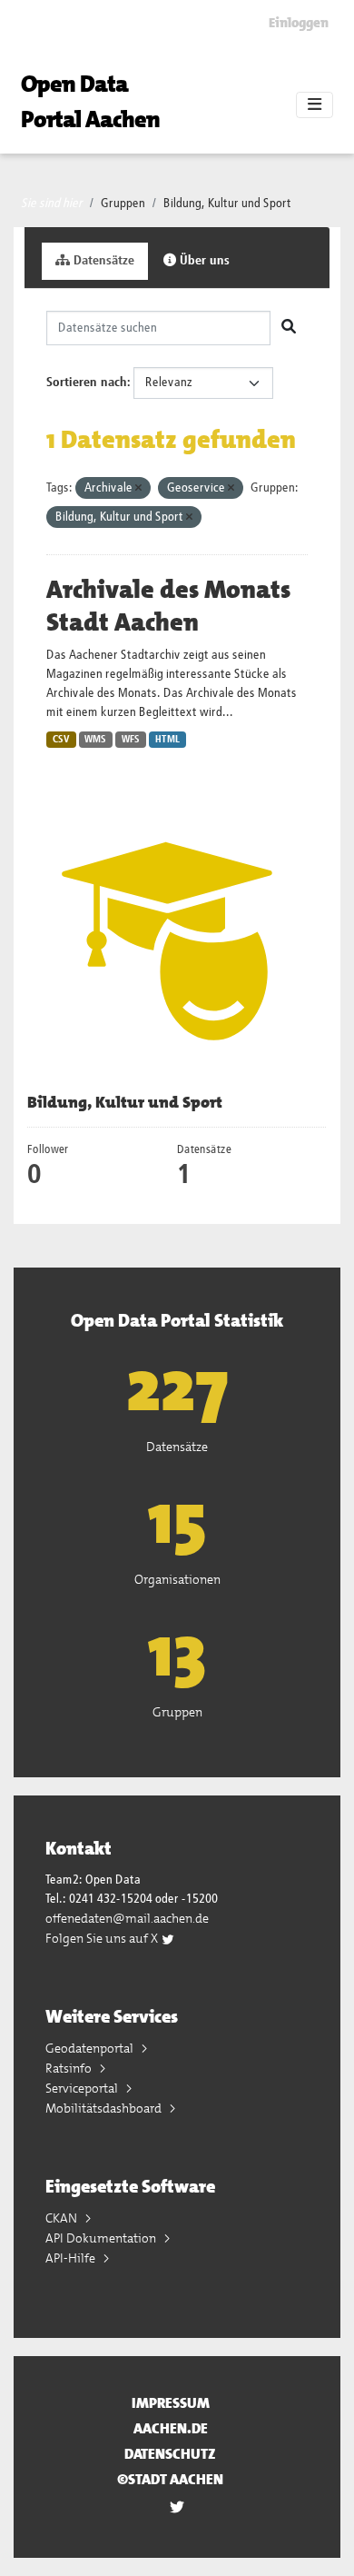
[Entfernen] (138, 488)
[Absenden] (289, 328)
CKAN (63, 2218)
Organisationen (177, 1579)
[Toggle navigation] (315, 105)
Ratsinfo (70, 2068)
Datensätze (102, 261)
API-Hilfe (72, 2258)
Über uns (203, 261)
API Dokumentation (102, 2238)
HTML (167, 740)
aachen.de (171, 2428)
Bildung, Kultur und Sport (227, 204)
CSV (61, 740)
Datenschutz (170, 2454)
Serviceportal (83, 2088)
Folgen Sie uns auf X (103, 1938)
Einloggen (299, 23)
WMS (95, 740)
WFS (131, 740)
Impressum (171, 2403)
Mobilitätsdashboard (105, 2108)
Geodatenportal (91, 2048)
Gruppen (123, 204)
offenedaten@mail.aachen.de (127, 1918)
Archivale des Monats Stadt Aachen (168, 606)
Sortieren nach (87, 383)
